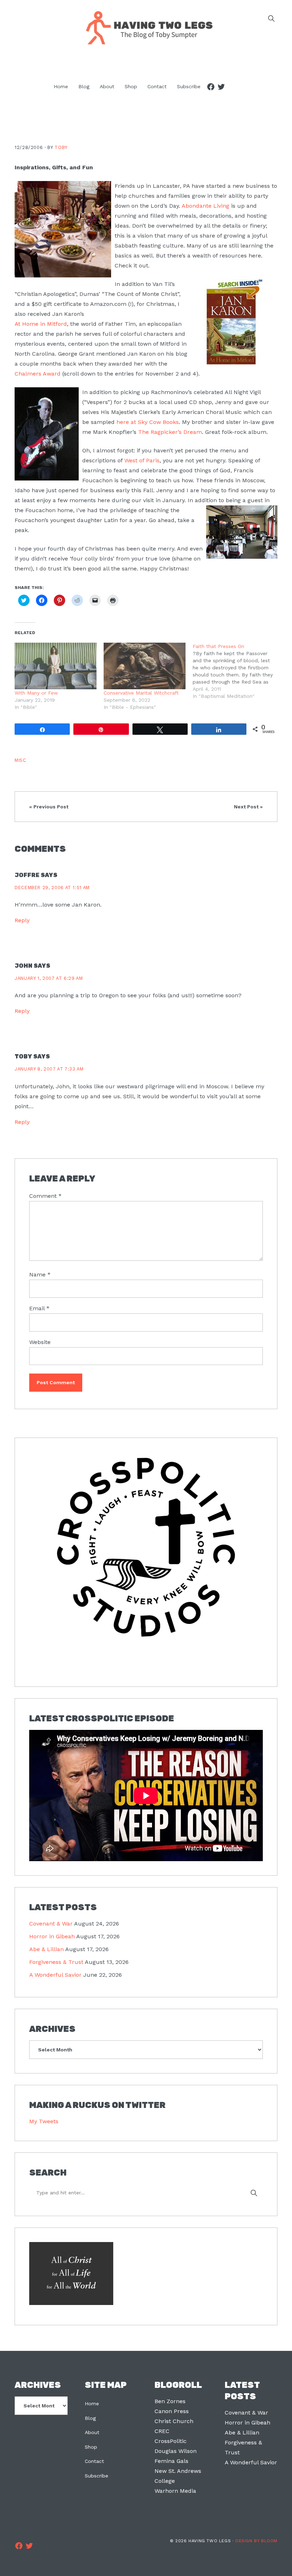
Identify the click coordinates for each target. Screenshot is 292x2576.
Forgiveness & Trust (56, 1962)
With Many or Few (36, 693)
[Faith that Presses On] (237, 671)
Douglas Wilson (176, 2451)
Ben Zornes (170, 2401)
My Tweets (44, 2121)
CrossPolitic (171, 2441)
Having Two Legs (146, 27)
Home (92, 2404)
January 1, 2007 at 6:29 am (49, 978)
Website (40, 1342)
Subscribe (97, 2476)
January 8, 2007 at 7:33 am (49, 1069)
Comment (45, 1196)
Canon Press (172, 2411)
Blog (90, 2418)
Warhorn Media (175, 2491)
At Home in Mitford (41, 324)
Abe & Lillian (46, 1949)
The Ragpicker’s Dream (170, 432)
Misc (20, 760)
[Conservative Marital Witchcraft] (145, 666)
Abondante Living (205, 206)
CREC (162, 2431)
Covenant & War (51, 1924)
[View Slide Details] (146, 1547)
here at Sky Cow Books (148, 422)
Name (40, 1274)
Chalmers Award (38, 374)
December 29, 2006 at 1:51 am (52, 888)
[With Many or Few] (56, 666)
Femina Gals (171, 2461)
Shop (91, 2447)
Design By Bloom (256, 2541)
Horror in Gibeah (52, 1936)
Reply (22, 920)
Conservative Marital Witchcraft (141, 693)
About (92, 2432)
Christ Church (174, 2421)
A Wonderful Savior (55, 1975)
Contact (94, 2461)
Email (39, 1308)
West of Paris (142, 460)
